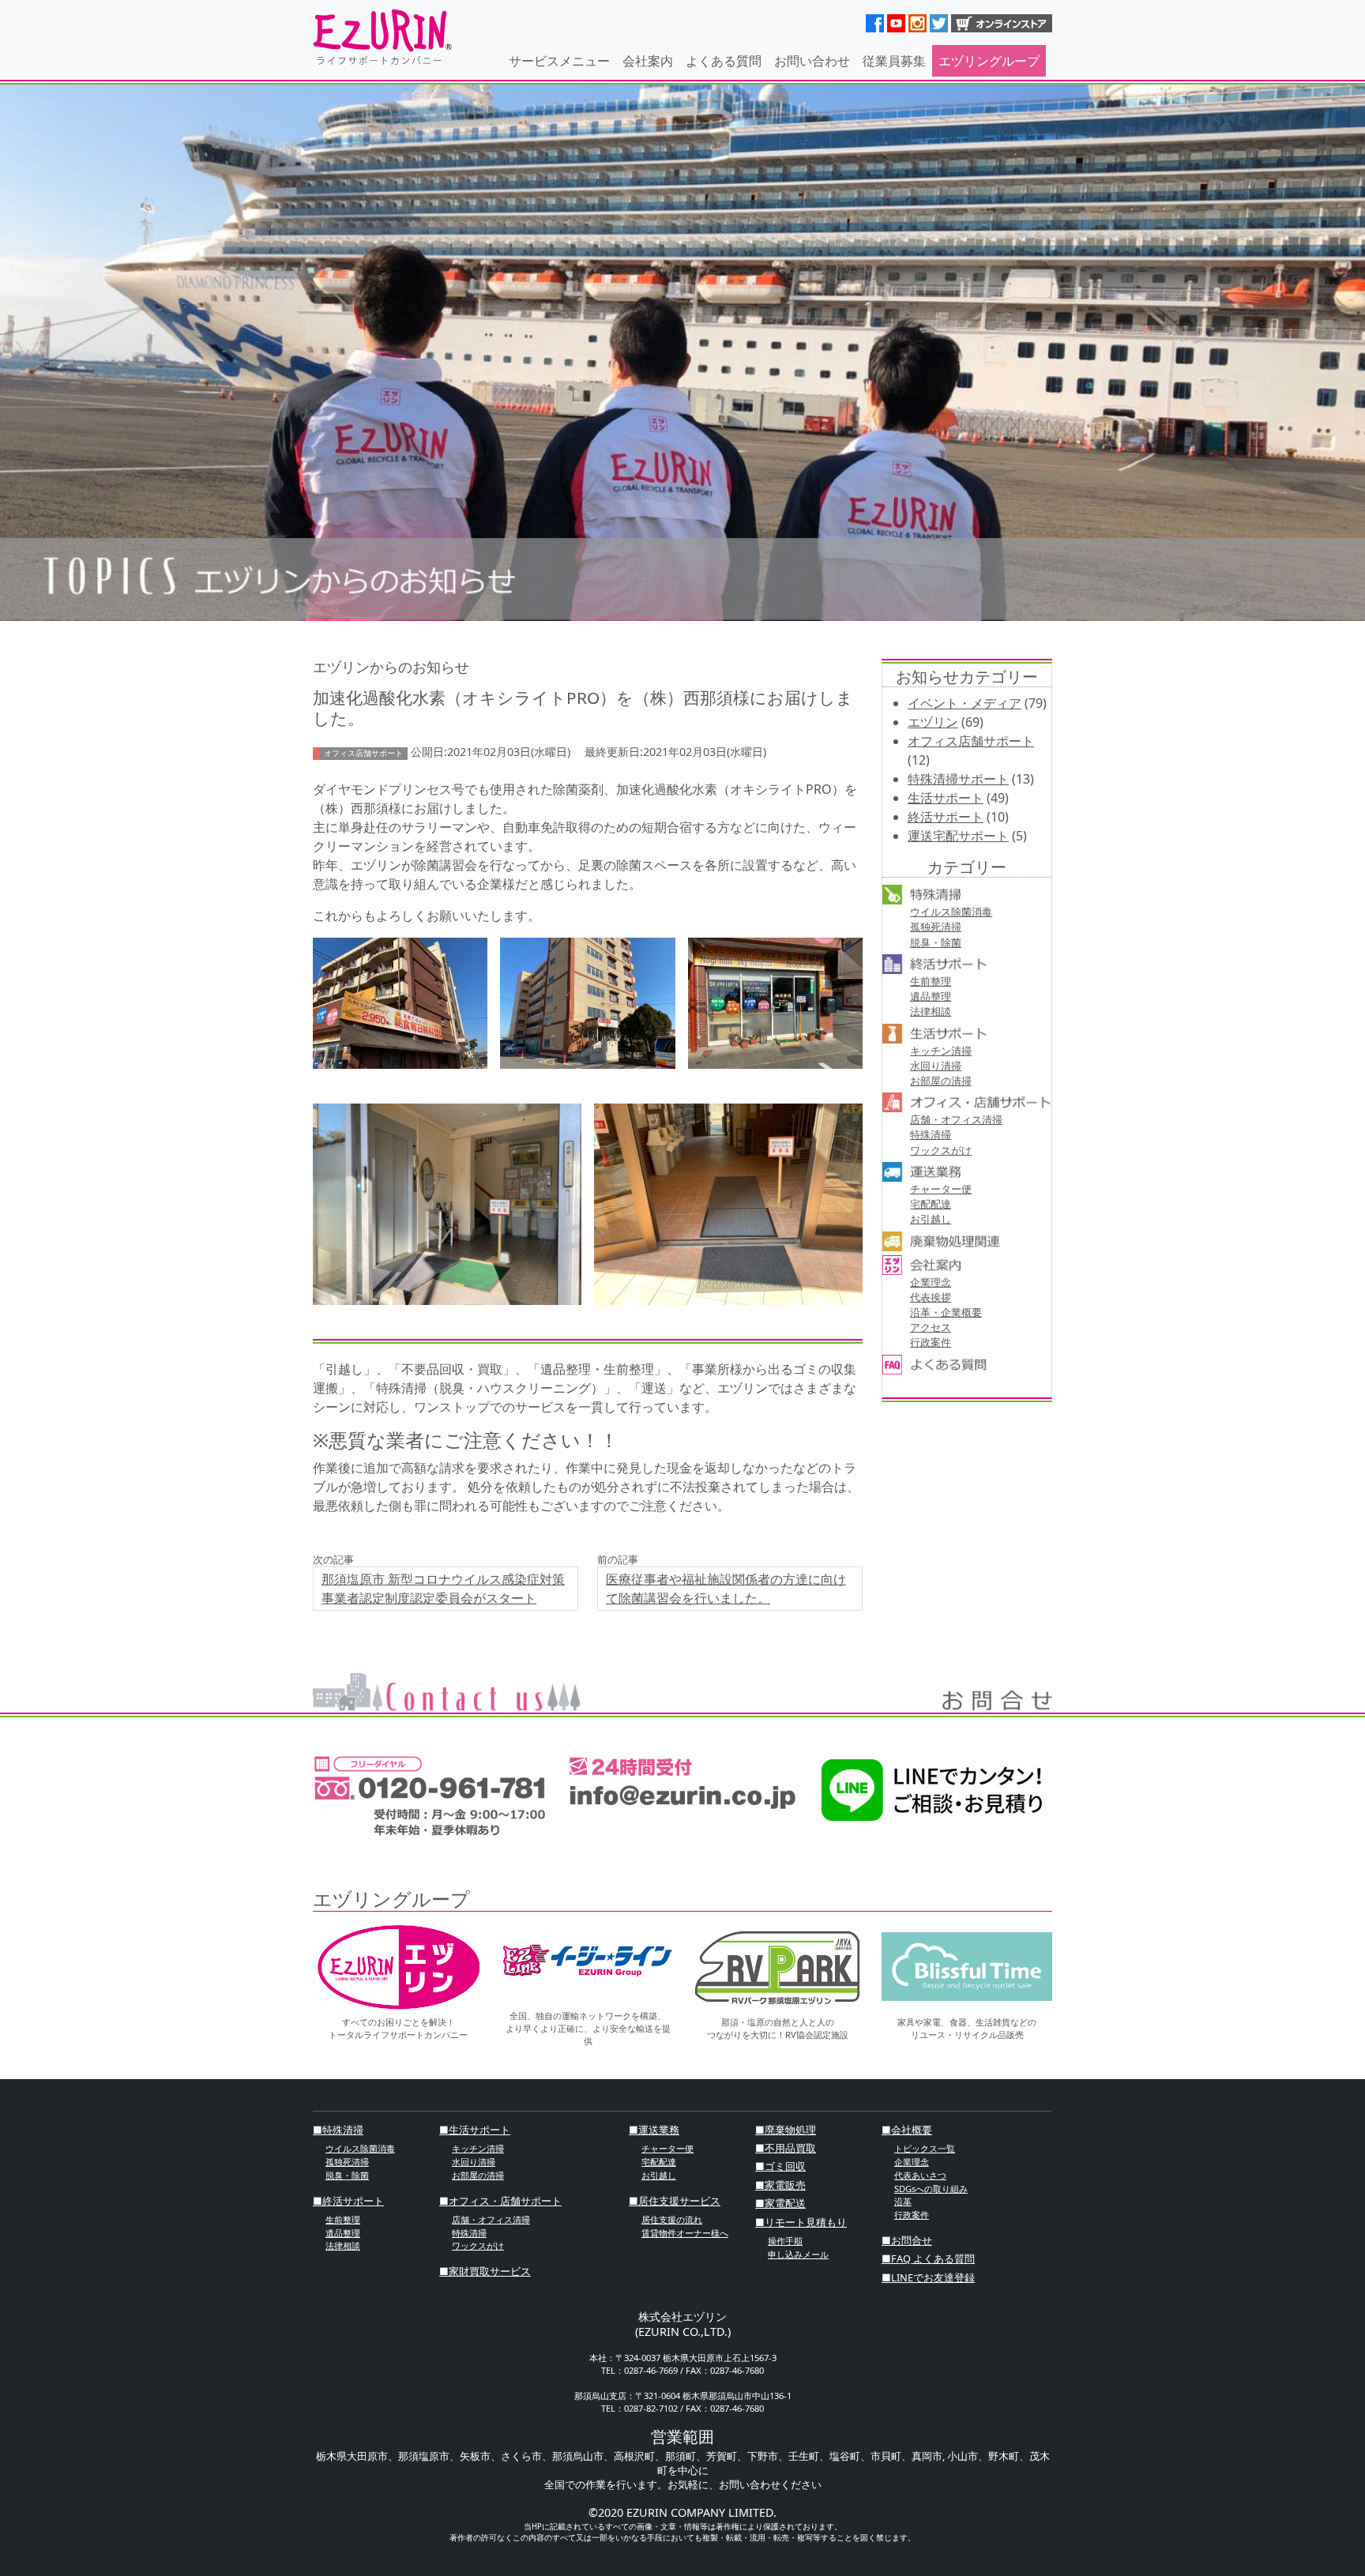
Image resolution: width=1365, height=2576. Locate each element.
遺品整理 (931, 996)
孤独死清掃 (936, 927)
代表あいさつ (920, 2175)
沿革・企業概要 (946, 1312)
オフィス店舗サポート (971, 741)
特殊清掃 (931, 1134)
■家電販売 (780, 2185)
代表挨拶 (931, 1297)
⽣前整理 (931, 981)
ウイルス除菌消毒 (951, 912)
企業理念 (931, 1282)
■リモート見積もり (801, 2222)
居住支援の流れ (672, 2219)
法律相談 (931, 1011)
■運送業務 (654, 2130)
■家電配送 (780, 2203)
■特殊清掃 (338, 2130)
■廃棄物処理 (786, 2130)
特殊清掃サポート (958, 779)
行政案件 (931, 1342)
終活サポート (946, 817)
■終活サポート (348, 2201)
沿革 (903, 2201)
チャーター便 (941, 1189)
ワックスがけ (941, 1150)
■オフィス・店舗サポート (500, 2201)
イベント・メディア (965, 703)
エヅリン (933, 722)
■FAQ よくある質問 (928, 2258)
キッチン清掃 (941, 1051)
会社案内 (648, 61)
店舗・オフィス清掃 (956, 1119)
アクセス (931, 1327)
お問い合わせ (812, 61)
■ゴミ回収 (780, 2166)
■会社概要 (907, 2130)
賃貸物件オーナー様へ (685, 2233)
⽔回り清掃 (936, 1066)
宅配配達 (931, 1204)
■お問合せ (907, 2240)
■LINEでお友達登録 (928, 2277)
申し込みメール (798, 2254)
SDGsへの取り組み (931, 2189)
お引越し (931, 1219)
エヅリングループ (989, 61)
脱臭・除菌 (936, 942)
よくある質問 (724, 61)
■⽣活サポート (475, 2130)
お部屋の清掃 (941, 1081)
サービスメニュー (559, 61)
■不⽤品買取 (786, 2148)
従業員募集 (894, 61)
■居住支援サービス (675, 2201)
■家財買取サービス (485, 2271)
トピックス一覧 (925, 2148)
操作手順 (785, 2241)
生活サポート (946, 798)
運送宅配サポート (958, 836)
